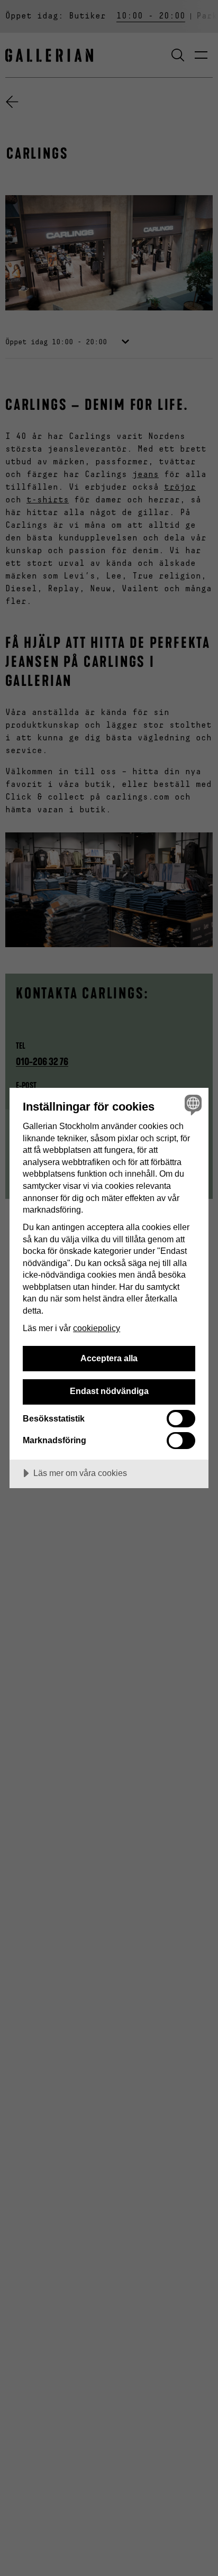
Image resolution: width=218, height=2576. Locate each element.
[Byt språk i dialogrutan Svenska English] (192, 1104)
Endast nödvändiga (109, 1391)
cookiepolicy (97, 1328)
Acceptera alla (109, 1358)
